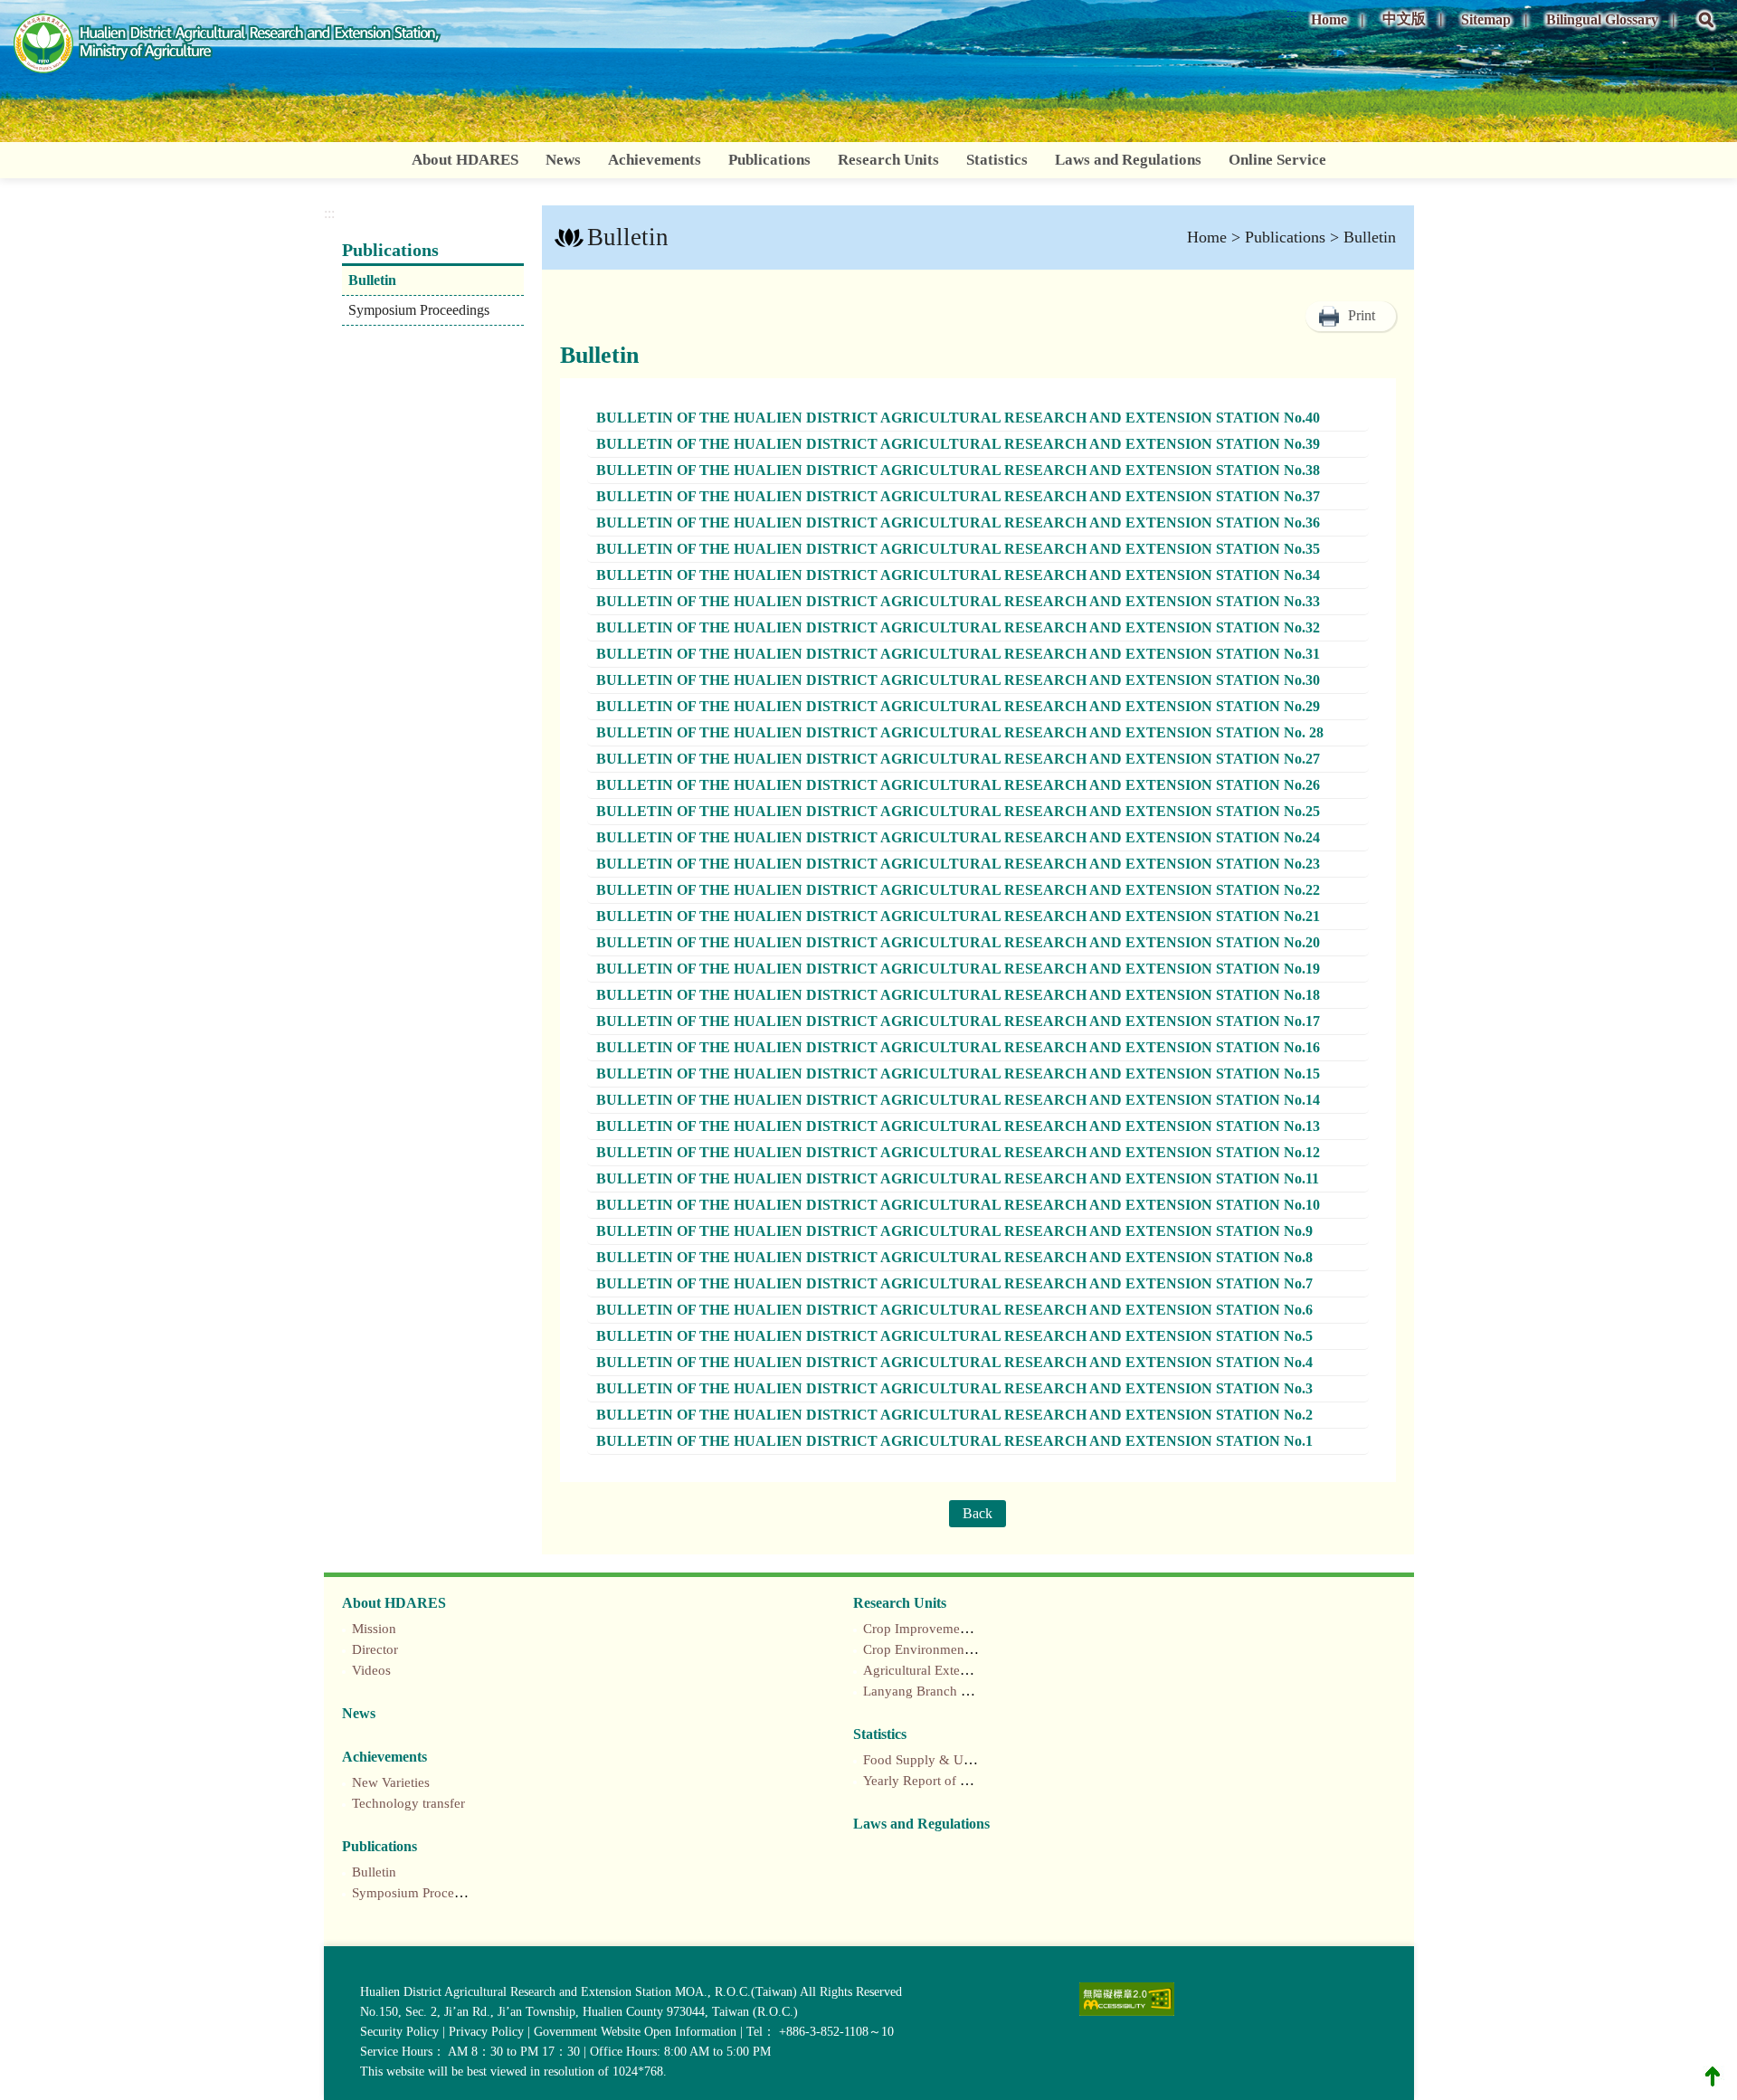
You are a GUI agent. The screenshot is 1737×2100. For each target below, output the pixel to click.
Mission (374, 1629)
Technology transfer (408, 1803)
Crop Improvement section (939, 1629)
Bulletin (372, 280)
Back (978, 1513)
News (563, 160)
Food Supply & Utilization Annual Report (981, 1760)
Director (375, 1649)
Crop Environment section (937, 1649)
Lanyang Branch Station (931, 1691)
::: (1292, 13)
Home (1329, 19)
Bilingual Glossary (1602, 19)
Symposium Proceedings (419, 310)
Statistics (997, 160)
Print (1362, 315)
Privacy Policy (486, 2032)
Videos (371, 1670)
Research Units (888, 160)
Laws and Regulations (1128, 160)
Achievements (655, 160)
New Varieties (391, 1782)
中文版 (1404, 19)
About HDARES (465, 160)
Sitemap (1486, 19)
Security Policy (399, 2032)
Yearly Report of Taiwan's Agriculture (969, 1781)
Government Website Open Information (635, 2032)
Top (1713, 2076)
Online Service (1277, 160)
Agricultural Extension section (949, 1670)
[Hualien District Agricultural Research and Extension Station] (228, 47)
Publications (769, 160)
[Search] (1706, 33)
